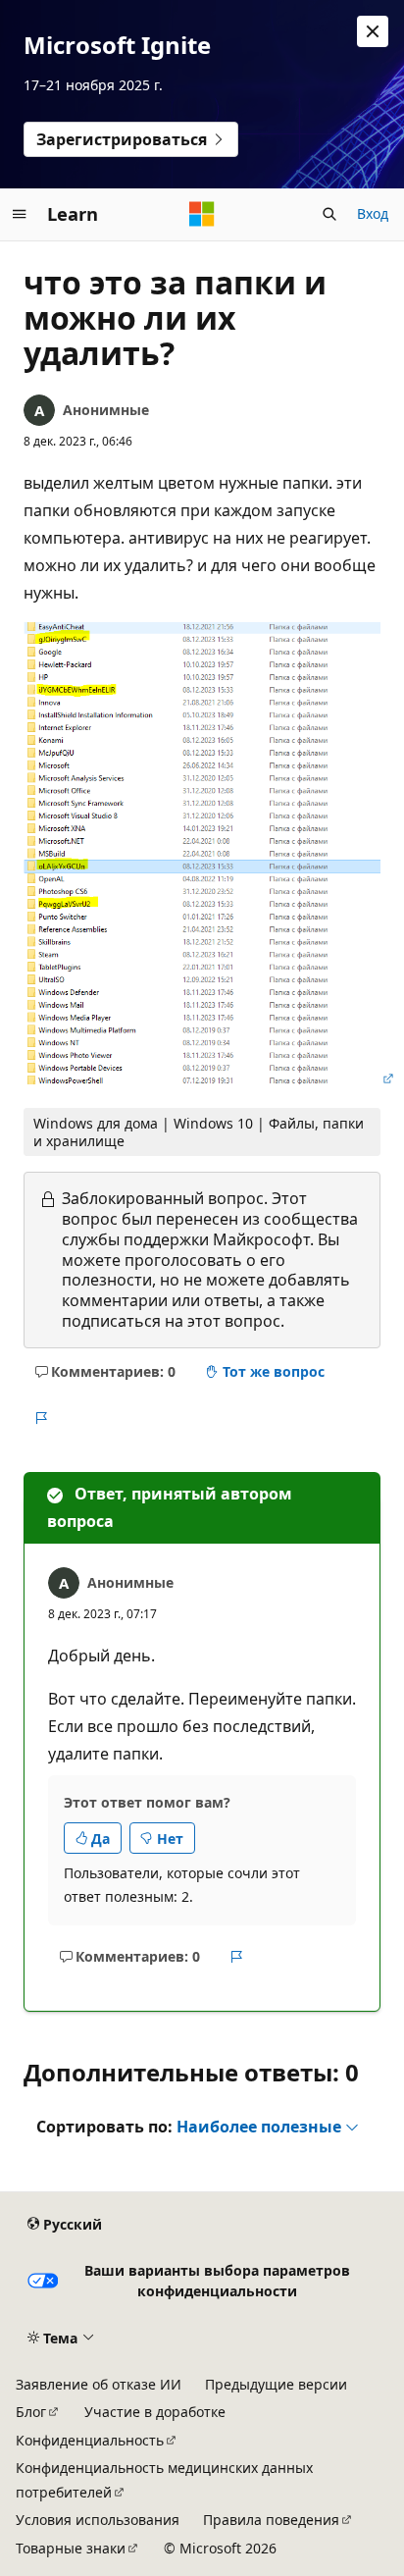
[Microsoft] (202, 214)
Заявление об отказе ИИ (99, 2384)
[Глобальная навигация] (20, 214)
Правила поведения (271, 2520)
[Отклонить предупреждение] (373, 31)
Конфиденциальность (90, 2440)
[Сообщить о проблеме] (41, 1418)
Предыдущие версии (276, 2384)
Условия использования (98, 2520)
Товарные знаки (71, 2548)
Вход (373, 213)
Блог (31, 2412)
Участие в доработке (155, 2412)
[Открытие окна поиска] (329, 214)
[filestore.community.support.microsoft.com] (210, 1078)
